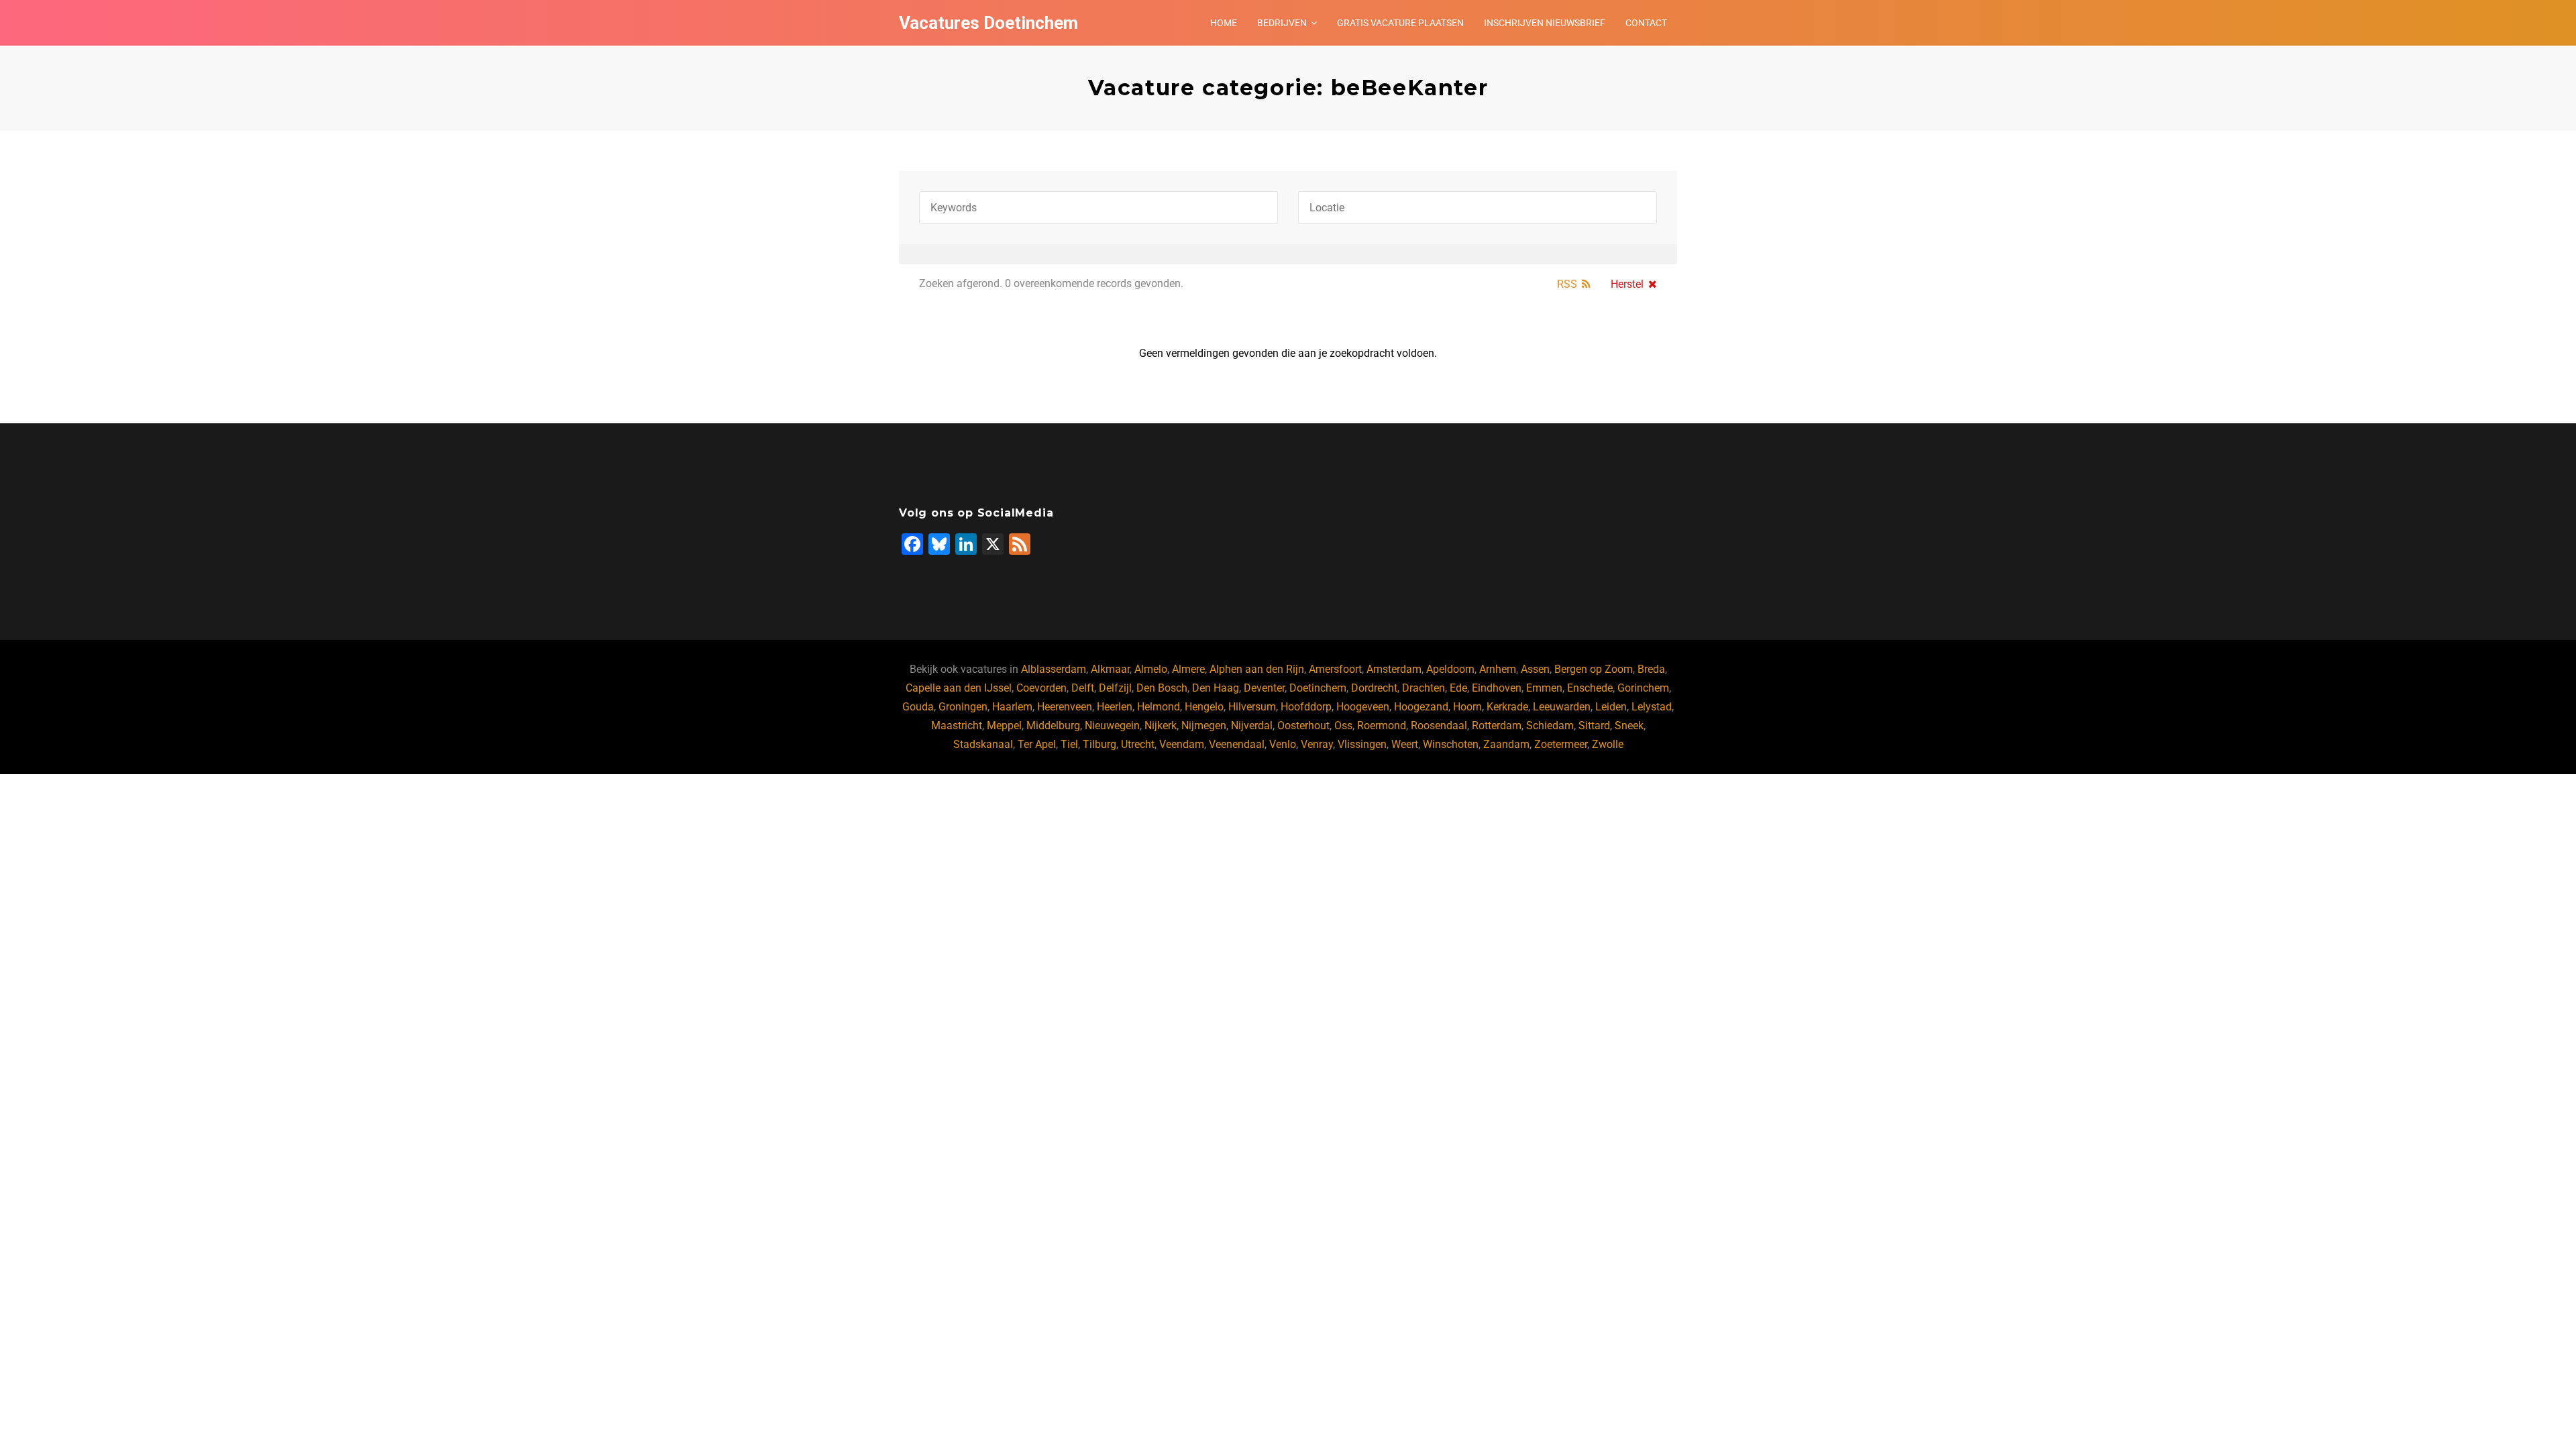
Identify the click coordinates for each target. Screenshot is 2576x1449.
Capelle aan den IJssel (959, 688)
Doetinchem (1318, 688)
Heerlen (1115, 707)
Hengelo (1204, 707)
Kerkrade (1507, 707)
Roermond (1382, 726)
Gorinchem (1643, 688)
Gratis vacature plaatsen (1400, 23)
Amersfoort (1335, 669)
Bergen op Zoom (1594, 669)
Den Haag (1216, 688)
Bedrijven (1282, 23)
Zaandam (1506, 744)
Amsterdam (1394, 669)
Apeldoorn (1450, 669)
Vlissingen (1362, 744)
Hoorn (1467, 707)
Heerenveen (1065, 707)
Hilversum (1252, 707)
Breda (1651, 669)
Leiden (1611, 707)
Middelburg (1053, 726)
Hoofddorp (1306, 707)
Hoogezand (1421, 707)
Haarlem (1012, 707)
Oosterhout (1303, 726)
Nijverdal (1252, 726)
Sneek (1629, 726)
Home (1224, 23)
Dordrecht (1374, 688)
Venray (1317, 744)
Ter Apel (1037, 744)
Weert (1405, 744)
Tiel (1069, 744)
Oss (1343, 726)
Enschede (1590, 688)
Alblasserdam (1054, 669)
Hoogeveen (1363, 707)
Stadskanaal (983, 744)
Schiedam (1550, 726)
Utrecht (1138, 744)
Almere (1188, 669)
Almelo (1151, 669)
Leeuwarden (1562, 707)
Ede (1458, 688)
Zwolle (1608, 744)
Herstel (1627, 284)
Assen (1535, 669)
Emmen (1544, 688)
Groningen (963, 707)
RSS (1567, 284)
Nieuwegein (1112, 726)
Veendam (1182, 744)
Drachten (1424, 688)
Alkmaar (1110, 669)
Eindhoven (1497, 688)
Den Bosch (1162, 688)
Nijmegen (1204, 726)
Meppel (1004, 726)
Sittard (1594, 726)
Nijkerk (1161, 726)
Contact (1646, 23)
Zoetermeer (1561, 744)
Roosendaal (1439, 726)
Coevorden (1041, 688)
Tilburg (1099, 744)
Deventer (1264, 688)
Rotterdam (1497, 726)
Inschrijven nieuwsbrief (1545, 23)
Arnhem (1498, 669)
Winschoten (1451, 744)
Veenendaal (1237, 744)
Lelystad (1652, 707)
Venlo (1283, 744)
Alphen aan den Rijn (1257, 669)
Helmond (1159, 707)
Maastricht (957, 726)
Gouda (918, 707)
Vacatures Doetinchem (988, 23)
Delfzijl (1115, 688)
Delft (1083, 688)
